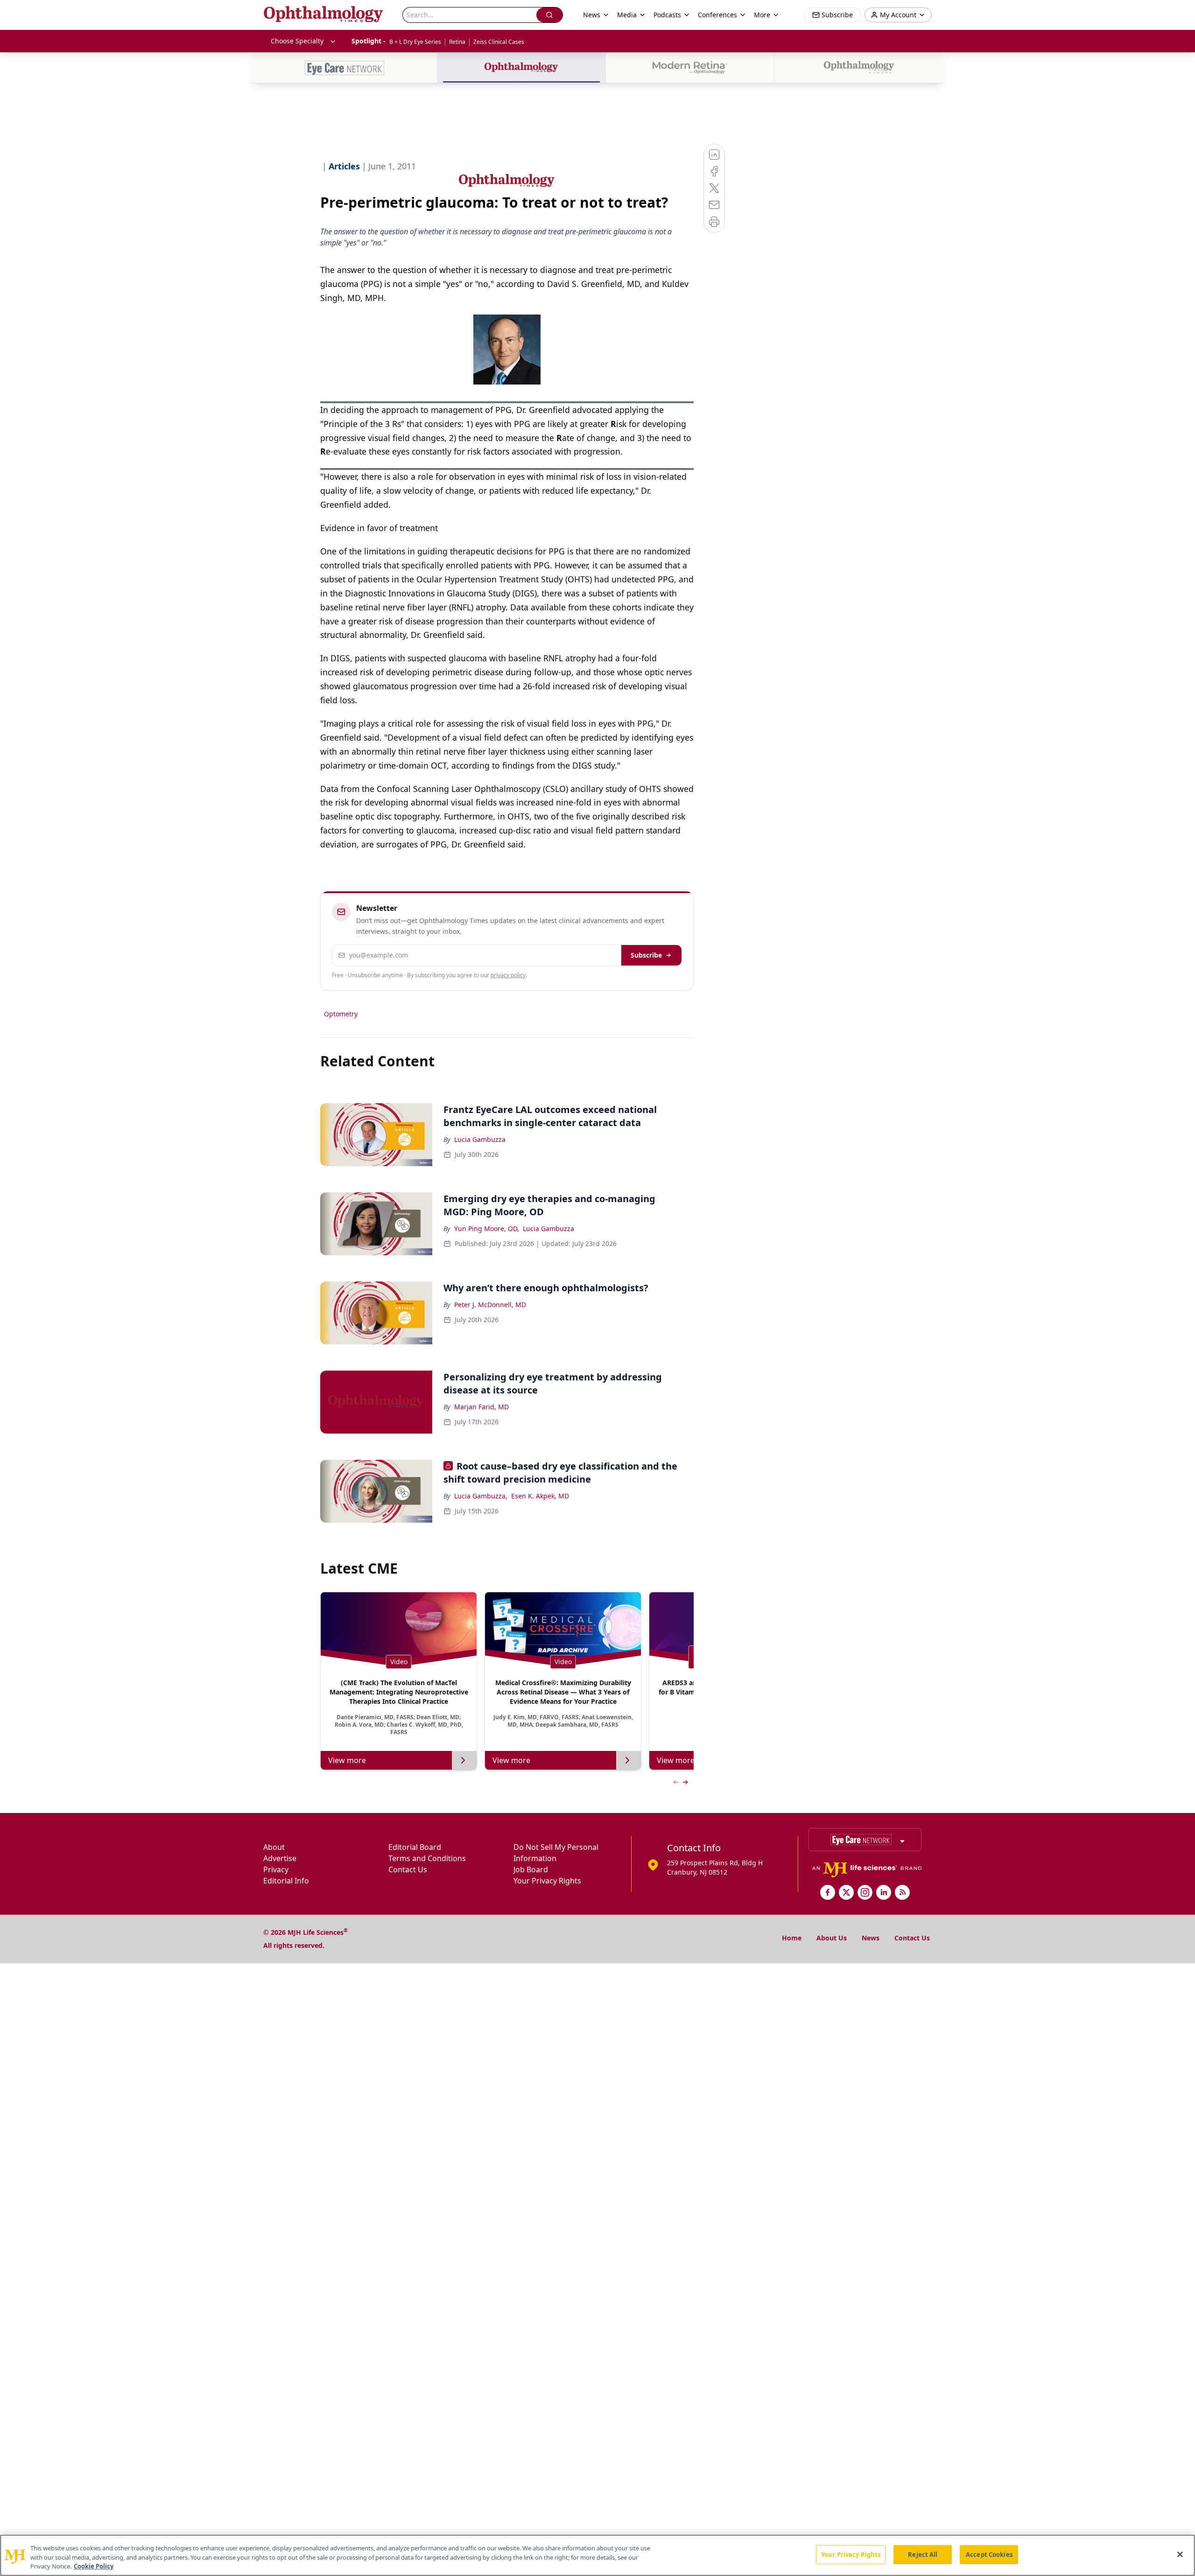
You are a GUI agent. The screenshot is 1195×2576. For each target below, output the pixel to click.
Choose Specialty (297, 41)
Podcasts (667, 15)
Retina (457, 42)
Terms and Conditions (427, 1858)
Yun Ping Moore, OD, (487, 1228)
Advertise (280, 1858)
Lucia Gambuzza (480, 1139)
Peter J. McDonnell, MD (490, 1305)
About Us (832, 1938)
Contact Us (408, 1869)
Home (792, 1938)
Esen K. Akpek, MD (540, 1496)
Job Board (531, 1869)
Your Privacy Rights (547, 1881)
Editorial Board (415, 1847)
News (871, 1938)
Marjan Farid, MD (482, 1407)
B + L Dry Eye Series (415, 42)
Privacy (276, 1869)
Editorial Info (286, 1881)
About (274, 1847)
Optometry (341, 1014)
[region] (597, 2555)
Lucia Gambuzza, (481, 1496)
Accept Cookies (989, 2554)
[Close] (1180, 2554)
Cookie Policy (94, 2566)
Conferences (717, 15)
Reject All (923, 2554)
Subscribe (646, 955)
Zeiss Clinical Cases (499, 42)
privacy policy (508, 975)
